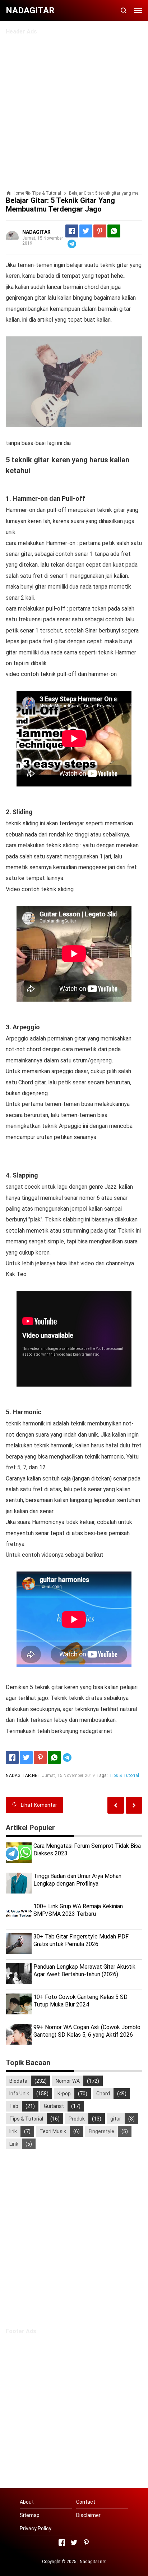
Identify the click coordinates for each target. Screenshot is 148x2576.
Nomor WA (68, 2081)
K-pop (64, 2094)
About (27, 2502)
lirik (13, 2131)
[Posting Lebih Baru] (134, 1805)
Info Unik (19, 2094)
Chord (103, 2094)
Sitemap (30, 2515)
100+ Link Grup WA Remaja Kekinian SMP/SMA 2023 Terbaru (78, 1910)
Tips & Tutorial (124, 1775)
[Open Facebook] (62, 2543)
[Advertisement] (74, 109)
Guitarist (54, 2106)
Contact (86, 2502)
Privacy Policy (36, 2529)
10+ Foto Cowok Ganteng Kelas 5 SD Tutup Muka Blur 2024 (80, 2001)
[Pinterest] (100, 231)
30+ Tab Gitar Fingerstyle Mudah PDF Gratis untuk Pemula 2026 (81, 1940)
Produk (77, 2119)
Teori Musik (53, 2131)
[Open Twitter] (74, 2543)
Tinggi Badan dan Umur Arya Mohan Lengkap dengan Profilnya (77, 1880)
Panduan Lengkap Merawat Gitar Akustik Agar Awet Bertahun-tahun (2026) (84, 1970)
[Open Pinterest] (86, 2543)
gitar (116, 2119)
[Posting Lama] (116, 1805)
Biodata (18, 2081)
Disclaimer (88, 2515)
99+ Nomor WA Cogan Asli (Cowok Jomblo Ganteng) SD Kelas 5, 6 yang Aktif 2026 (87, 2031)
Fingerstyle (101, 2131)
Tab (14, 2106)
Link (14, 2144)
